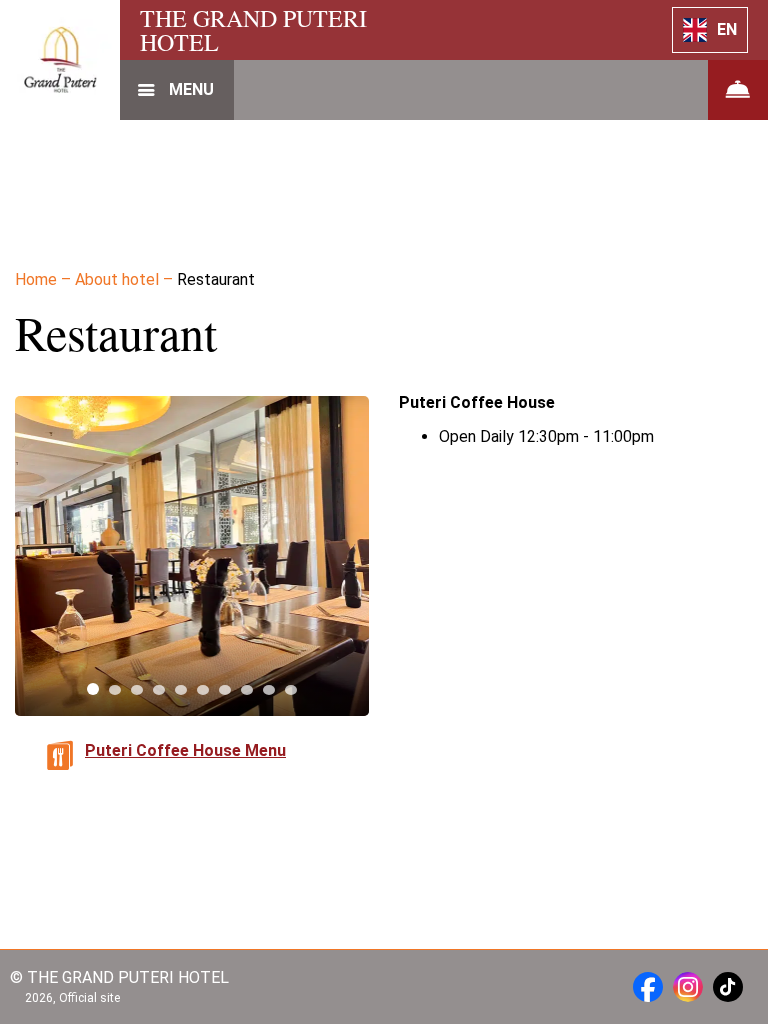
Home (38, 279)
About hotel (119, 279)
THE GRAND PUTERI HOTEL (253, 30)
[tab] (93, 689)
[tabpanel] (192, 556)
